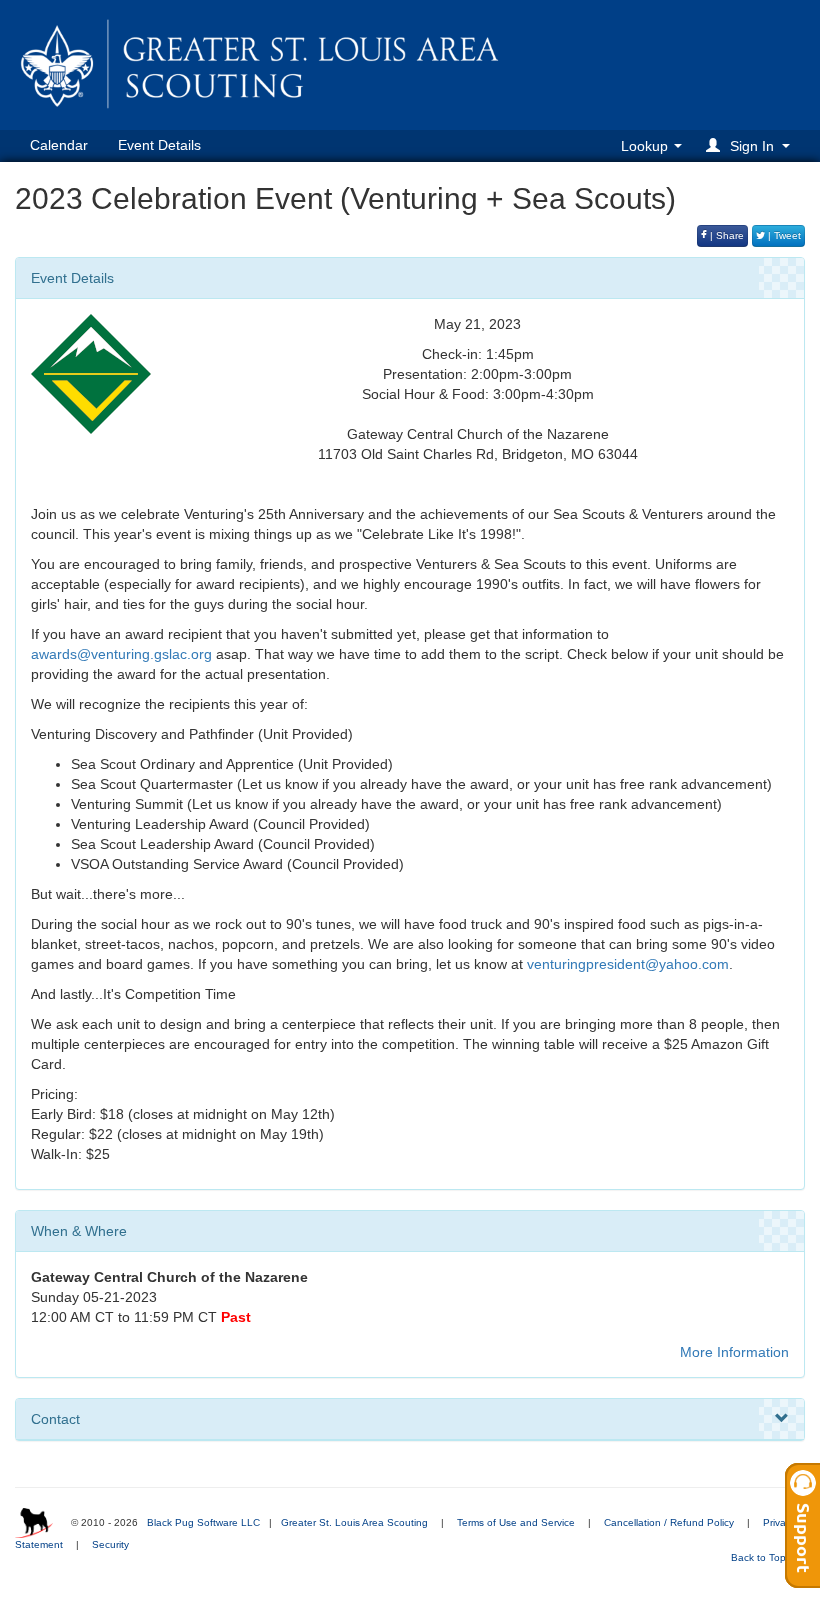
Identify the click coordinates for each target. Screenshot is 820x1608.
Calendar (59, 145)
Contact (55, 1419)
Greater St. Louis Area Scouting (354, 1522)
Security (110, 1544)
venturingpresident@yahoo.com (628, 964)
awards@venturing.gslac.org (121, 654)
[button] (751, 145)
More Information (734, 1352)
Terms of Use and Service (516, 1522)
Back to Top (760, 1557)
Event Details (159, 145)
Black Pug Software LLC (203, 1522)
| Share (725, 235)
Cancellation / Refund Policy (669, 1522)
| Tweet (783, 235)
